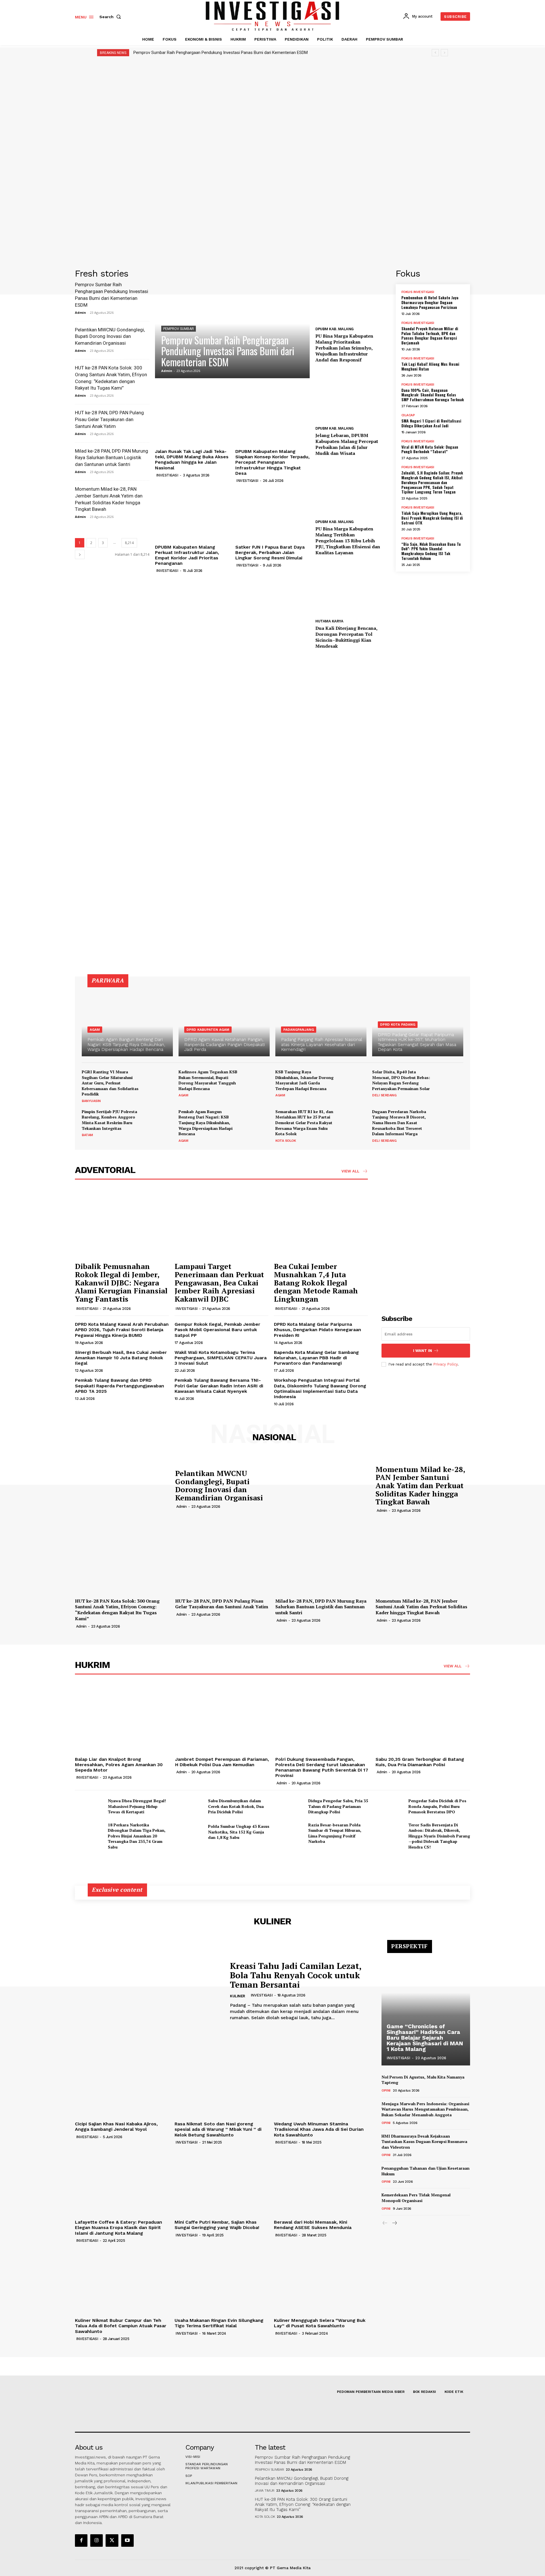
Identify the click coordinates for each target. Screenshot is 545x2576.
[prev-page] (385, 2223)
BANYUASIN (91, 1101)
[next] (444, 53)
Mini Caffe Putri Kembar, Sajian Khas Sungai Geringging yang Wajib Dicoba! (217, 2225)
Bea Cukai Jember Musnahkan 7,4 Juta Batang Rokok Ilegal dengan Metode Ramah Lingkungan (316, 1282)
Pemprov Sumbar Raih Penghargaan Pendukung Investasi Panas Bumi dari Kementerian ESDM (221, 53)
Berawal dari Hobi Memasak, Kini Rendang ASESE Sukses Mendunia (313, 2225)
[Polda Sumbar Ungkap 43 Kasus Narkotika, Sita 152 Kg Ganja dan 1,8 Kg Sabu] (189, 1832)
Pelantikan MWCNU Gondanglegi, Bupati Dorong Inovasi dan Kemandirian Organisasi (110, 336)
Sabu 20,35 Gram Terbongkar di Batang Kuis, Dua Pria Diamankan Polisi (420, 1762)
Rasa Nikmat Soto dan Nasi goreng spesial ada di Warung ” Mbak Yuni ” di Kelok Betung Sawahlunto (218, 2129)
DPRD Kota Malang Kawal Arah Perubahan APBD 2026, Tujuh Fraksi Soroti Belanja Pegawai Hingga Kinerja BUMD (122, 1330)
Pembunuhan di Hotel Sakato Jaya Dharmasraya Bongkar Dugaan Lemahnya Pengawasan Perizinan (430, 302)
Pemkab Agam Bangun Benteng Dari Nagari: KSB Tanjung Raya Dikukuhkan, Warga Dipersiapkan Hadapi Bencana (206, 1123)
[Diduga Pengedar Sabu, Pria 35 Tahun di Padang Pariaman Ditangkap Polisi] (290, 1806)
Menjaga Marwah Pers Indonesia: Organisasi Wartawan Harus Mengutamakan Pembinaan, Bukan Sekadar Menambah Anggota (425, 2109)
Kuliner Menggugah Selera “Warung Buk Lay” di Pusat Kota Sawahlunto (320, 2323)
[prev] (435, 53)
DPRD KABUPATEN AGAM (208, 1030)
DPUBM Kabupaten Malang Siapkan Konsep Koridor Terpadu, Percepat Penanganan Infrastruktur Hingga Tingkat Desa (272, 462)
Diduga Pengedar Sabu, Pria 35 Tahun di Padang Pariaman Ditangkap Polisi (338, 1806)
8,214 (129, 543)
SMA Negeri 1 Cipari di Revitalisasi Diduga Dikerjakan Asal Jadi (431, 423)
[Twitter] (112, 2541)
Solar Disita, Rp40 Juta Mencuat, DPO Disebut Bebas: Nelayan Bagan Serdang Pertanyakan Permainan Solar (401, 1080)
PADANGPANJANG (299, 1030)
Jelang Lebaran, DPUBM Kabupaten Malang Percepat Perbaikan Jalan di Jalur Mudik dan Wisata (347, 444)
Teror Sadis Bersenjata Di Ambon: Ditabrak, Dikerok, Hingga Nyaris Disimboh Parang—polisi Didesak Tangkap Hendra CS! (439, 1836)
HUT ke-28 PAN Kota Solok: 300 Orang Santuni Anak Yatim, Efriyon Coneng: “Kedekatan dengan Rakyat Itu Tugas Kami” (117, 1610)
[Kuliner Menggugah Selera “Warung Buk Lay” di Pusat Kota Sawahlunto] (321, 2280)
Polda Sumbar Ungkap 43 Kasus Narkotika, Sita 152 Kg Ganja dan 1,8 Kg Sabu (239, 1832)
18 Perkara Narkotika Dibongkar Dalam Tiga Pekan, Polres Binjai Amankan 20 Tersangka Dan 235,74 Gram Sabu (137, 1836)
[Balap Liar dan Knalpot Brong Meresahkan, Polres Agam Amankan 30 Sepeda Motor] (122, 1719)
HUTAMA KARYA (329, 621)
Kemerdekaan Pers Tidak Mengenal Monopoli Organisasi (416, 2198)
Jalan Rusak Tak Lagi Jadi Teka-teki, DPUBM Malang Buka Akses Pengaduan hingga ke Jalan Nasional (192, 460)
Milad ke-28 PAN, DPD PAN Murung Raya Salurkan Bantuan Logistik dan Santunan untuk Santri (112, 458)
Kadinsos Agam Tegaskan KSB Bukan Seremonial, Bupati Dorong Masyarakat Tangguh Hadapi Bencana (208, 1080)
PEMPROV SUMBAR (179, 329)
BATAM (87, 1135)
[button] (111, 17)
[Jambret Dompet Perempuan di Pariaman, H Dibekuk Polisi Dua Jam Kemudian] (222, 1719)
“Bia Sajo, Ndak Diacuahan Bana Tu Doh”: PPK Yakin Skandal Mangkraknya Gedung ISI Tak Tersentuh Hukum (431, 551)
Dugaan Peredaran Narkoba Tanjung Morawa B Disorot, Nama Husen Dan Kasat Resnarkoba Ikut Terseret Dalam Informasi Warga (399, 1123)
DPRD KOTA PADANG (398, 1024)
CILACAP (408, 415)
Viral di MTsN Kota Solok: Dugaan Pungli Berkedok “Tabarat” (430, 449)
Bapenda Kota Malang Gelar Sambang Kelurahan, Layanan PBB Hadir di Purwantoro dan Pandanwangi (316, 1358)
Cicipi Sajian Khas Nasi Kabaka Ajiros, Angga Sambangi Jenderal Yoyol (116, 2127)
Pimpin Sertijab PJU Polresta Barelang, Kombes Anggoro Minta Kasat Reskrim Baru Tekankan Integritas (109, 1120)
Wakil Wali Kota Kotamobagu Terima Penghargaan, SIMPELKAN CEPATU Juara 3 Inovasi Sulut (221, 1358)
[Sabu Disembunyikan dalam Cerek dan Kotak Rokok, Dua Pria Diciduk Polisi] (189, 1806)
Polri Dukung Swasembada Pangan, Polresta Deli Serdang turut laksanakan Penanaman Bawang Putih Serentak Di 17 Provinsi (322, 1767)
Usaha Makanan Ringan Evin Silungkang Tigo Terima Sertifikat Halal (219, 2323)
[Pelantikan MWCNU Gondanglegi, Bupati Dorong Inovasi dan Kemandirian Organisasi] (122, 1488)
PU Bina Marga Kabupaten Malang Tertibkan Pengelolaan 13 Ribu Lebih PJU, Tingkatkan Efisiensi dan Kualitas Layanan (348, 540)
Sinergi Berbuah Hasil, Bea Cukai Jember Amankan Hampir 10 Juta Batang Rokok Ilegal (121, 1358)
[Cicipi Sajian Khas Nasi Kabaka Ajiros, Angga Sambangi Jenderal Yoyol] (122, 2084)
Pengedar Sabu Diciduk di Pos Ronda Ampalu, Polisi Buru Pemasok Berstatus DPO (437, 1806)
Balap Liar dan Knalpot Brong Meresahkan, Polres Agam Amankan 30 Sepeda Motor (119, 1765)
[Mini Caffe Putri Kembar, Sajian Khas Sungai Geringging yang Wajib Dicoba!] (222, 2182)
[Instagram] (97, 2541)
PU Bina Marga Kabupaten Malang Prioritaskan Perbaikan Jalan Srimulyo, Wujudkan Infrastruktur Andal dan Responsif (344, 348)
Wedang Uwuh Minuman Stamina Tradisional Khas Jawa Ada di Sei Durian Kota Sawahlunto (319, 2129)
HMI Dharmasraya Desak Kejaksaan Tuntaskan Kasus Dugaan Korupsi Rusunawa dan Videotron (424, 2142)
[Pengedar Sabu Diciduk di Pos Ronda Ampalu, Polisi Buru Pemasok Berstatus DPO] (390, 1806)
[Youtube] (127, 2541)
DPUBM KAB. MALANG (335, 329)
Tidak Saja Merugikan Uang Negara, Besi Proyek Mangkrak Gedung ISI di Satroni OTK (432, 518)
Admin (80, 312)
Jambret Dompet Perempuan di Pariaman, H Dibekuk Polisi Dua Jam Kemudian (222, 1762)
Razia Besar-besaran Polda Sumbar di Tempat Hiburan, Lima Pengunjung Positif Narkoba (335, 1833)
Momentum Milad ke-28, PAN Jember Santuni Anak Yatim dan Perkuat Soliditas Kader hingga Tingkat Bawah (420, 1485)
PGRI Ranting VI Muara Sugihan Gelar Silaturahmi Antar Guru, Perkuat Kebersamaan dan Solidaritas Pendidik (110, 1083)
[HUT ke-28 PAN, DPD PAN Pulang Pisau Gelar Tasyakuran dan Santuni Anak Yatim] (222, 1560)
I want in (423, 1351)
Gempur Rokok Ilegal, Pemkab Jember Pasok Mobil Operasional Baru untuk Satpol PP (217, 1330)
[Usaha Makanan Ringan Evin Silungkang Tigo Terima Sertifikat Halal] (222, 2280)
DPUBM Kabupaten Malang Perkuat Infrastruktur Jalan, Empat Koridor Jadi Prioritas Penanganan (187, 555)
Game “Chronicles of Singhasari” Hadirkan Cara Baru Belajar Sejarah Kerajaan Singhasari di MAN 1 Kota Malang (425, 2038)
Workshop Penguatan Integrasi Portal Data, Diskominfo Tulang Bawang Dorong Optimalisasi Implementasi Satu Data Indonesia (320, 1388)
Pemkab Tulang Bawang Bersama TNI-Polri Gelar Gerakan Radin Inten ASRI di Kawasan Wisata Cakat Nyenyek (219, 1386)
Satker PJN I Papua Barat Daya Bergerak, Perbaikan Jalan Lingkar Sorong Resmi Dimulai (270, 552)
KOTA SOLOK (286, 1141)
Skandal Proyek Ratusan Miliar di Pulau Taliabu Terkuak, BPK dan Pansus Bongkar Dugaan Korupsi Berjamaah (430, 335)
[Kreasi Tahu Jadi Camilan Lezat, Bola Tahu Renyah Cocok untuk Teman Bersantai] (148, 1991)
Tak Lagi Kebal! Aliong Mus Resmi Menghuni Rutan (430, 366)
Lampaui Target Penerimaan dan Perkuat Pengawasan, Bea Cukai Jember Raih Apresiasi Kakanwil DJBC (219, 1282)
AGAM (95, 1030)
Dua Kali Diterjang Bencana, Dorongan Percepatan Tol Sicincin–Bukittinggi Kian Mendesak (346, 637)
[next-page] (80, 554)
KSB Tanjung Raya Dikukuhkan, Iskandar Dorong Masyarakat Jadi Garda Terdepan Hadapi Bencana (304, 1080)
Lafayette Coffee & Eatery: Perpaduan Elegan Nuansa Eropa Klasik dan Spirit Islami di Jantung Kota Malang (119, 2227)
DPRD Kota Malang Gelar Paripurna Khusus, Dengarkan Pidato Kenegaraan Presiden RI (317, 1330)
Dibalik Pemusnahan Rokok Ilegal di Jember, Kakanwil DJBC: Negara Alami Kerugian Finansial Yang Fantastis (121, 1282)
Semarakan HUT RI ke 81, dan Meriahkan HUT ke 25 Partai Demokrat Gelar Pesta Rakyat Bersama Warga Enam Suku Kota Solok (304, 1123)
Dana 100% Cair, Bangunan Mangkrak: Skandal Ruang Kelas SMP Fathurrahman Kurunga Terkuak (433, 395)
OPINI (386, 2090)
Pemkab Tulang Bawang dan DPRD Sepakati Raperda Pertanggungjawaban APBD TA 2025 (120, 1386)
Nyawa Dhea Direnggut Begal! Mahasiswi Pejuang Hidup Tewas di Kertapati (137, 1806)
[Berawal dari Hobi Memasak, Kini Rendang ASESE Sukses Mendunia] (321, 2182)
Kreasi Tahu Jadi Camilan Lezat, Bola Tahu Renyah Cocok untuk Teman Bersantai (296, 1975)
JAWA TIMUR (265, 2491)
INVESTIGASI (167, 475)
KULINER (238, 1996)
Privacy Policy (445, 1364)
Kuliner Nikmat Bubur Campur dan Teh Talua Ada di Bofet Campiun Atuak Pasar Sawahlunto (121, 2326)
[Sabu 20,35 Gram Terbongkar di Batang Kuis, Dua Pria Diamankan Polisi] (423, 1719)
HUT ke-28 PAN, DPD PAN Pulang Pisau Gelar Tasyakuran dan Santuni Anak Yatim (109, 419)
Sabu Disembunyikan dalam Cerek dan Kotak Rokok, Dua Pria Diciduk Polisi (236, 1806)
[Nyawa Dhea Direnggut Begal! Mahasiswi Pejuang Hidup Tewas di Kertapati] (89, 1806)
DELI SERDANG (384, 1095)
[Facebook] (81, 2541)
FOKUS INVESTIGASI (418, 292)
